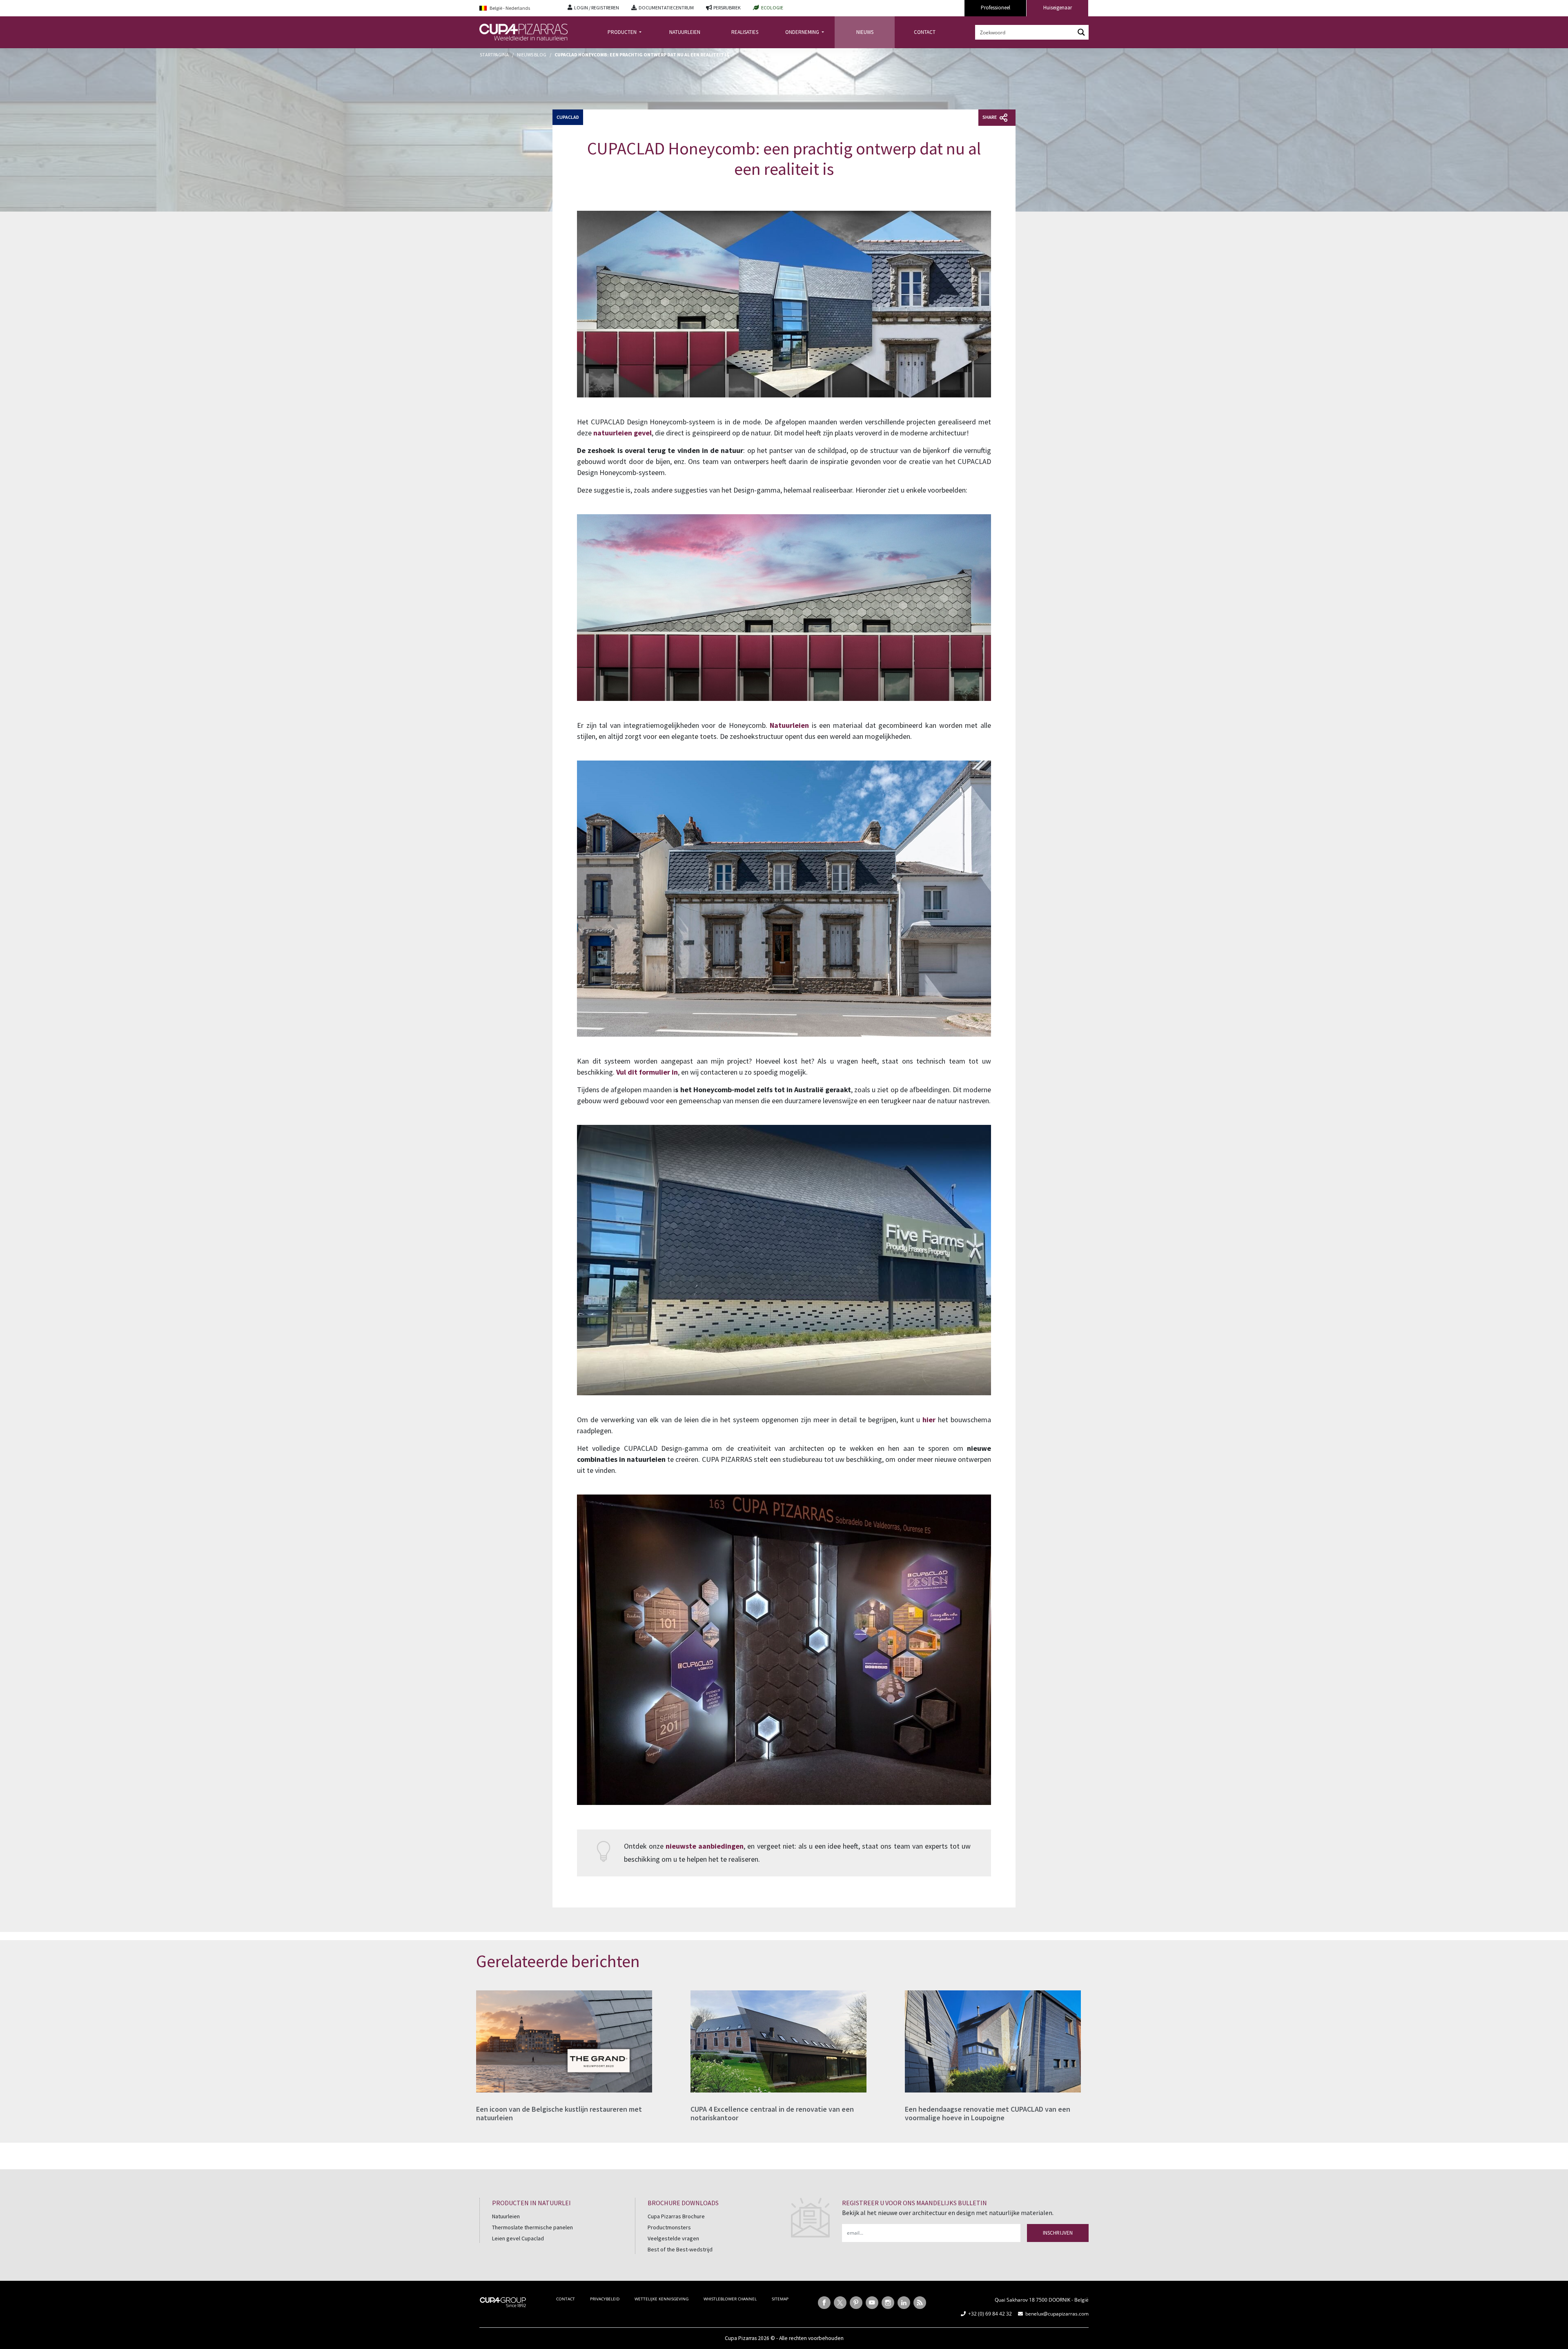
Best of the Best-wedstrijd (680, 2249)
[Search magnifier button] (1081, 32)
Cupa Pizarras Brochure (676, 2216)
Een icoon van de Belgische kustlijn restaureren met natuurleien (559, 2114)
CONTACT (925, 32)
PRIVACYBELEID (605, 2299)
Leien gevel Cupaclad (518, 2238)
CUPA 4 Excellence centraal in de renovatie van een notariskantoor (772, 2114)
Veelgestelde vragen (673, 2238)
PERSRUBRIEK (727, 8)
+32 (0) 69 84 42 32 (990, 2314)
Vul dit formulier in (647, 1072)
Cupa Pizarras (741, 2338)
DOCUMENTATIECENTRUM (666, 8)
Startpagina (494, 55)
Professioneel (996, 8)
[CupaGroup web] (503, 2301)
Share (990, 117)
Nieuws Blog (532, 55)
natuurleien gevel (623, 433)
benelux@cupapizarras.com (1057, 2314)
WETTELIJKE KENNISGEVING (661, 2299)
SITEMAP (780, 2299)
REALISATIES (745, 32)
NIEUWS (865, 32)
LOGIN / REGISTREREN (597, 8)
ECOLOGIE (772, 8)
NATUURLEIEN (685, 32)
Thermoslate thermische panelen (532, 2227)
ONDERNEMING (803, 32)
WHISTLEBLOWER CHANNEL (730, 2299)
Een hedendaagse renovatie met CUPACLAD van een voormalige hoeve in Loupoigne (988, 2114)
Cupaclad (568, 117)
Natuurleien (789, 725)
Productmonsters (669, 2227)
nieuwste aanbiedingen (705, 1846)
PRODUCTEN (623, 32)
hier (929, 1420)
